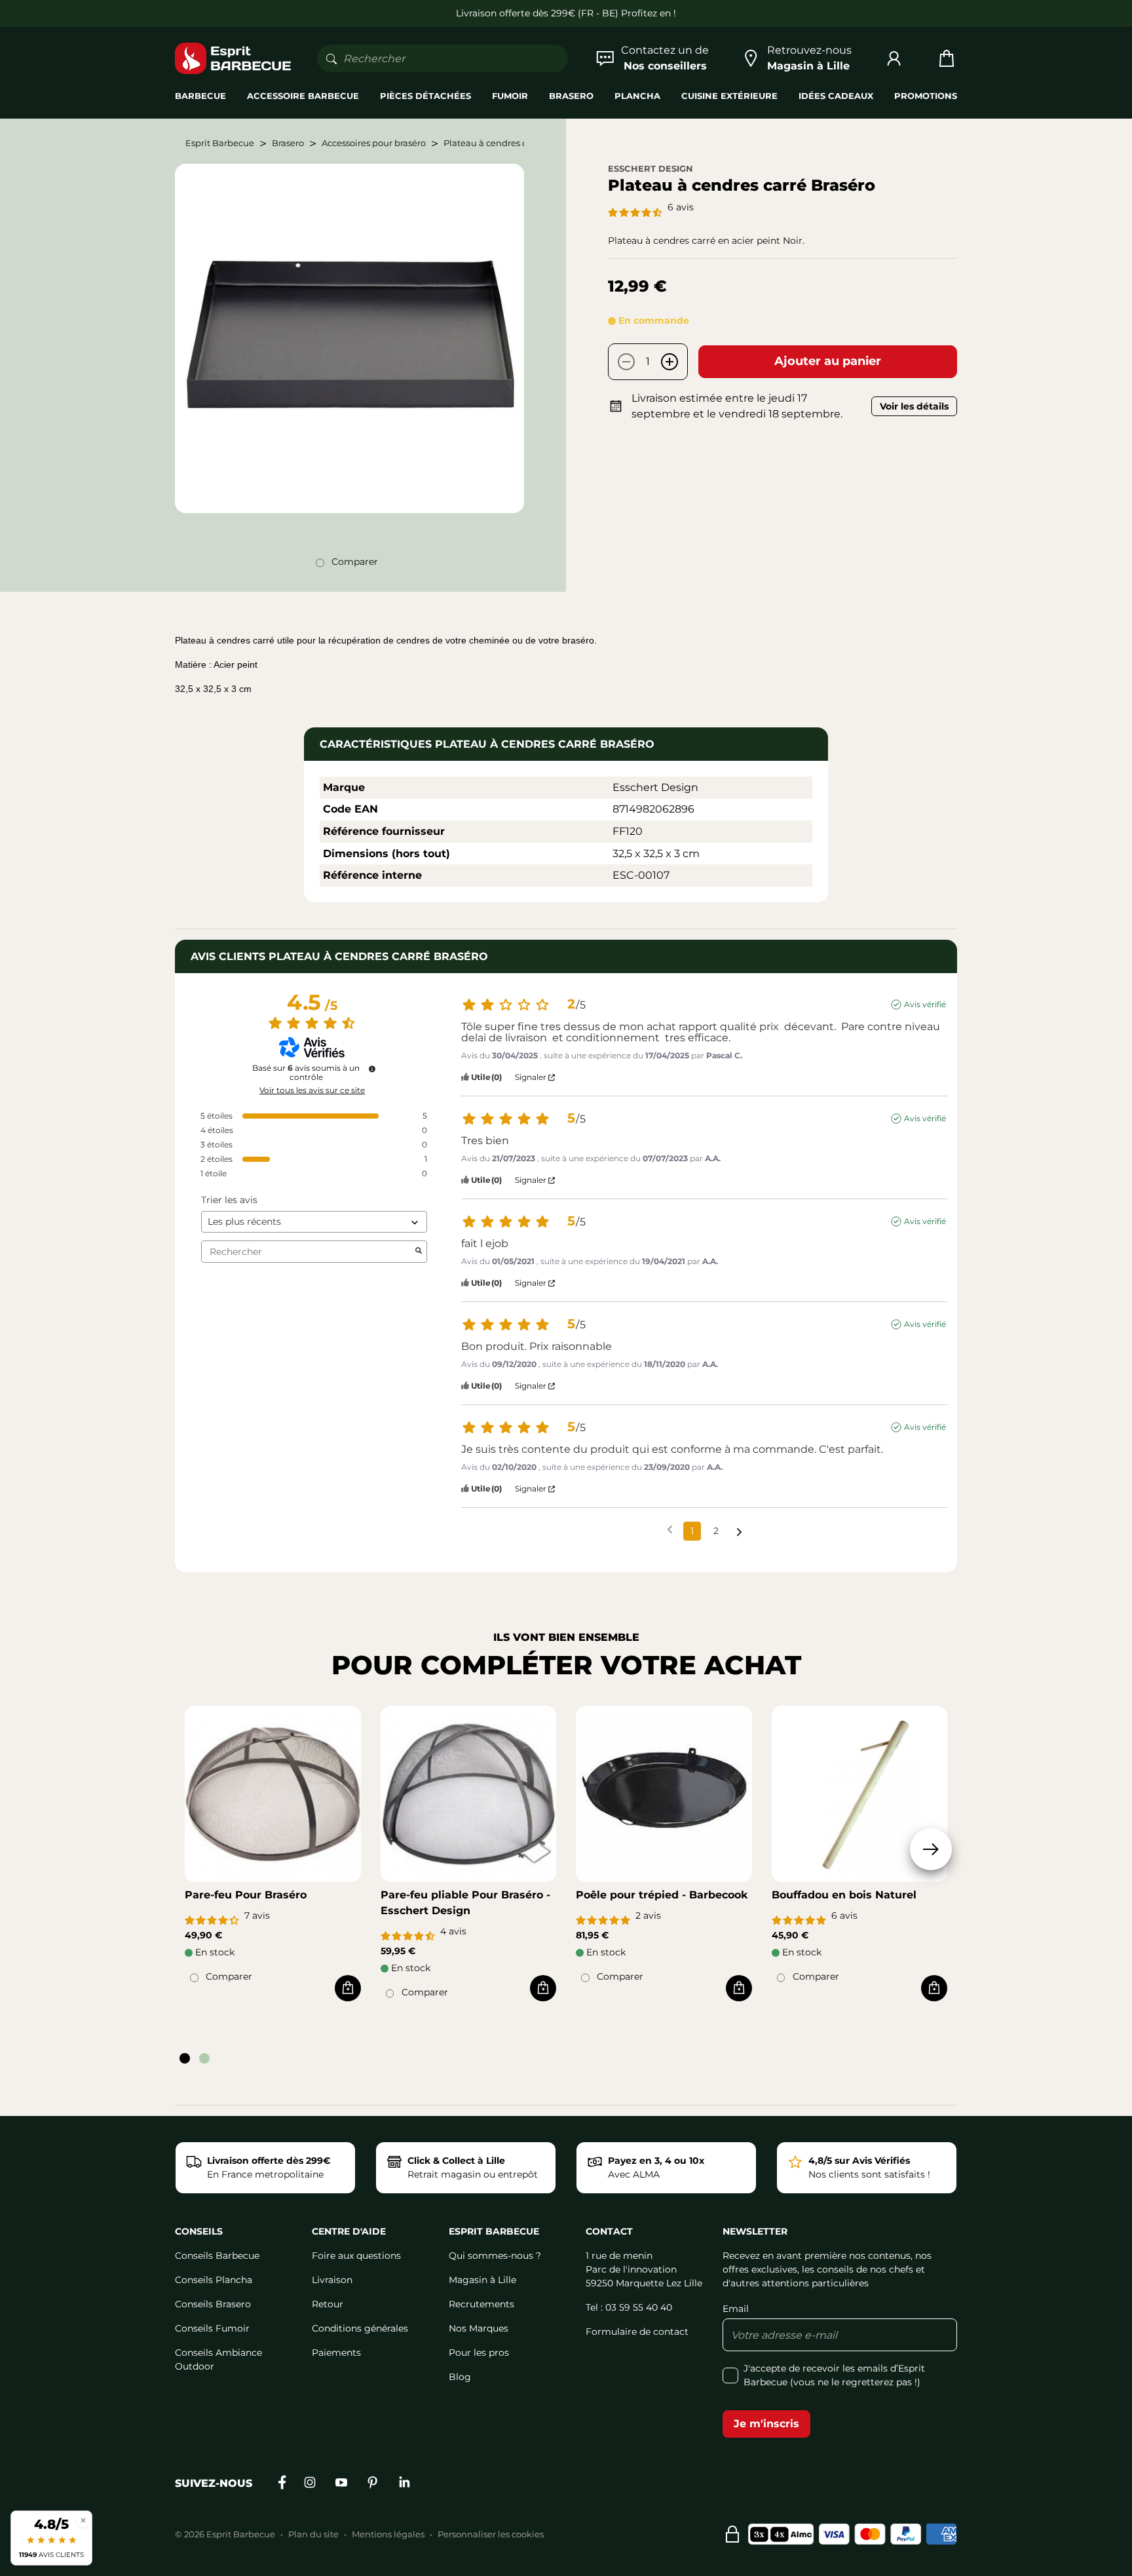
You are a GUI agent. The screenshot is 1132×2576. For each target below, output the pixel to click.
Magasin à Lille (482, 2280)
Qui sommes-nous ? (495, 2256)
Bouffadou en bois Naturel (844, 1895)
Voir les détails (914, 406)
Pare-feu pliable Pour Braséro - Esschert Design (465, 1903)
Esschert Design (651, 168)
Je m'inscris (766, 2424)
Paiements (336, 2353)
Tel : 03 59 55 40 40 (629, 2307)
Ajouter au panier (828, 361)
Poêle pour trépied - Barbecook (662, 1895)
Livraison (332, 2280)
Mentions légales (388, 2534)
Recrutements (481, 2304)
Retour (328, 2304)
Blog (460, 2377)
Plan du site (313, 2534)
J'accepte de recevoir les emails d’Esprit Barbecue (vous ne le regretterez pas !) (834, 2375)
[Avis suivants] (739, 1532)
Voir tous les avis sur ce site (312, 1090)
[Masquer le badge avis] (83, 2520)
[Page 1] (185, 2058)
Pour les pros (479, 2353)
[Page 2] (204, 2058)
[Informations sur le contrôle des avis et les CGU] (372, 1069)
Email (736, 2309)
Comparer (355, 562)
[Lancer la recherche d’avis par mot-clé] (419, 1252)
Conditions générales (360, 2328)
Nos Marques (479, 2328)
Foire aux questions (356, 2256)
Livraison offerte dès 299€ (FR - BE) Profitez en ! (566, 13)
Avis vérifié (925, 1004)
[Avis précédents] (670, 1530)
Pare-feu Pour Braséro (246, 1895)
